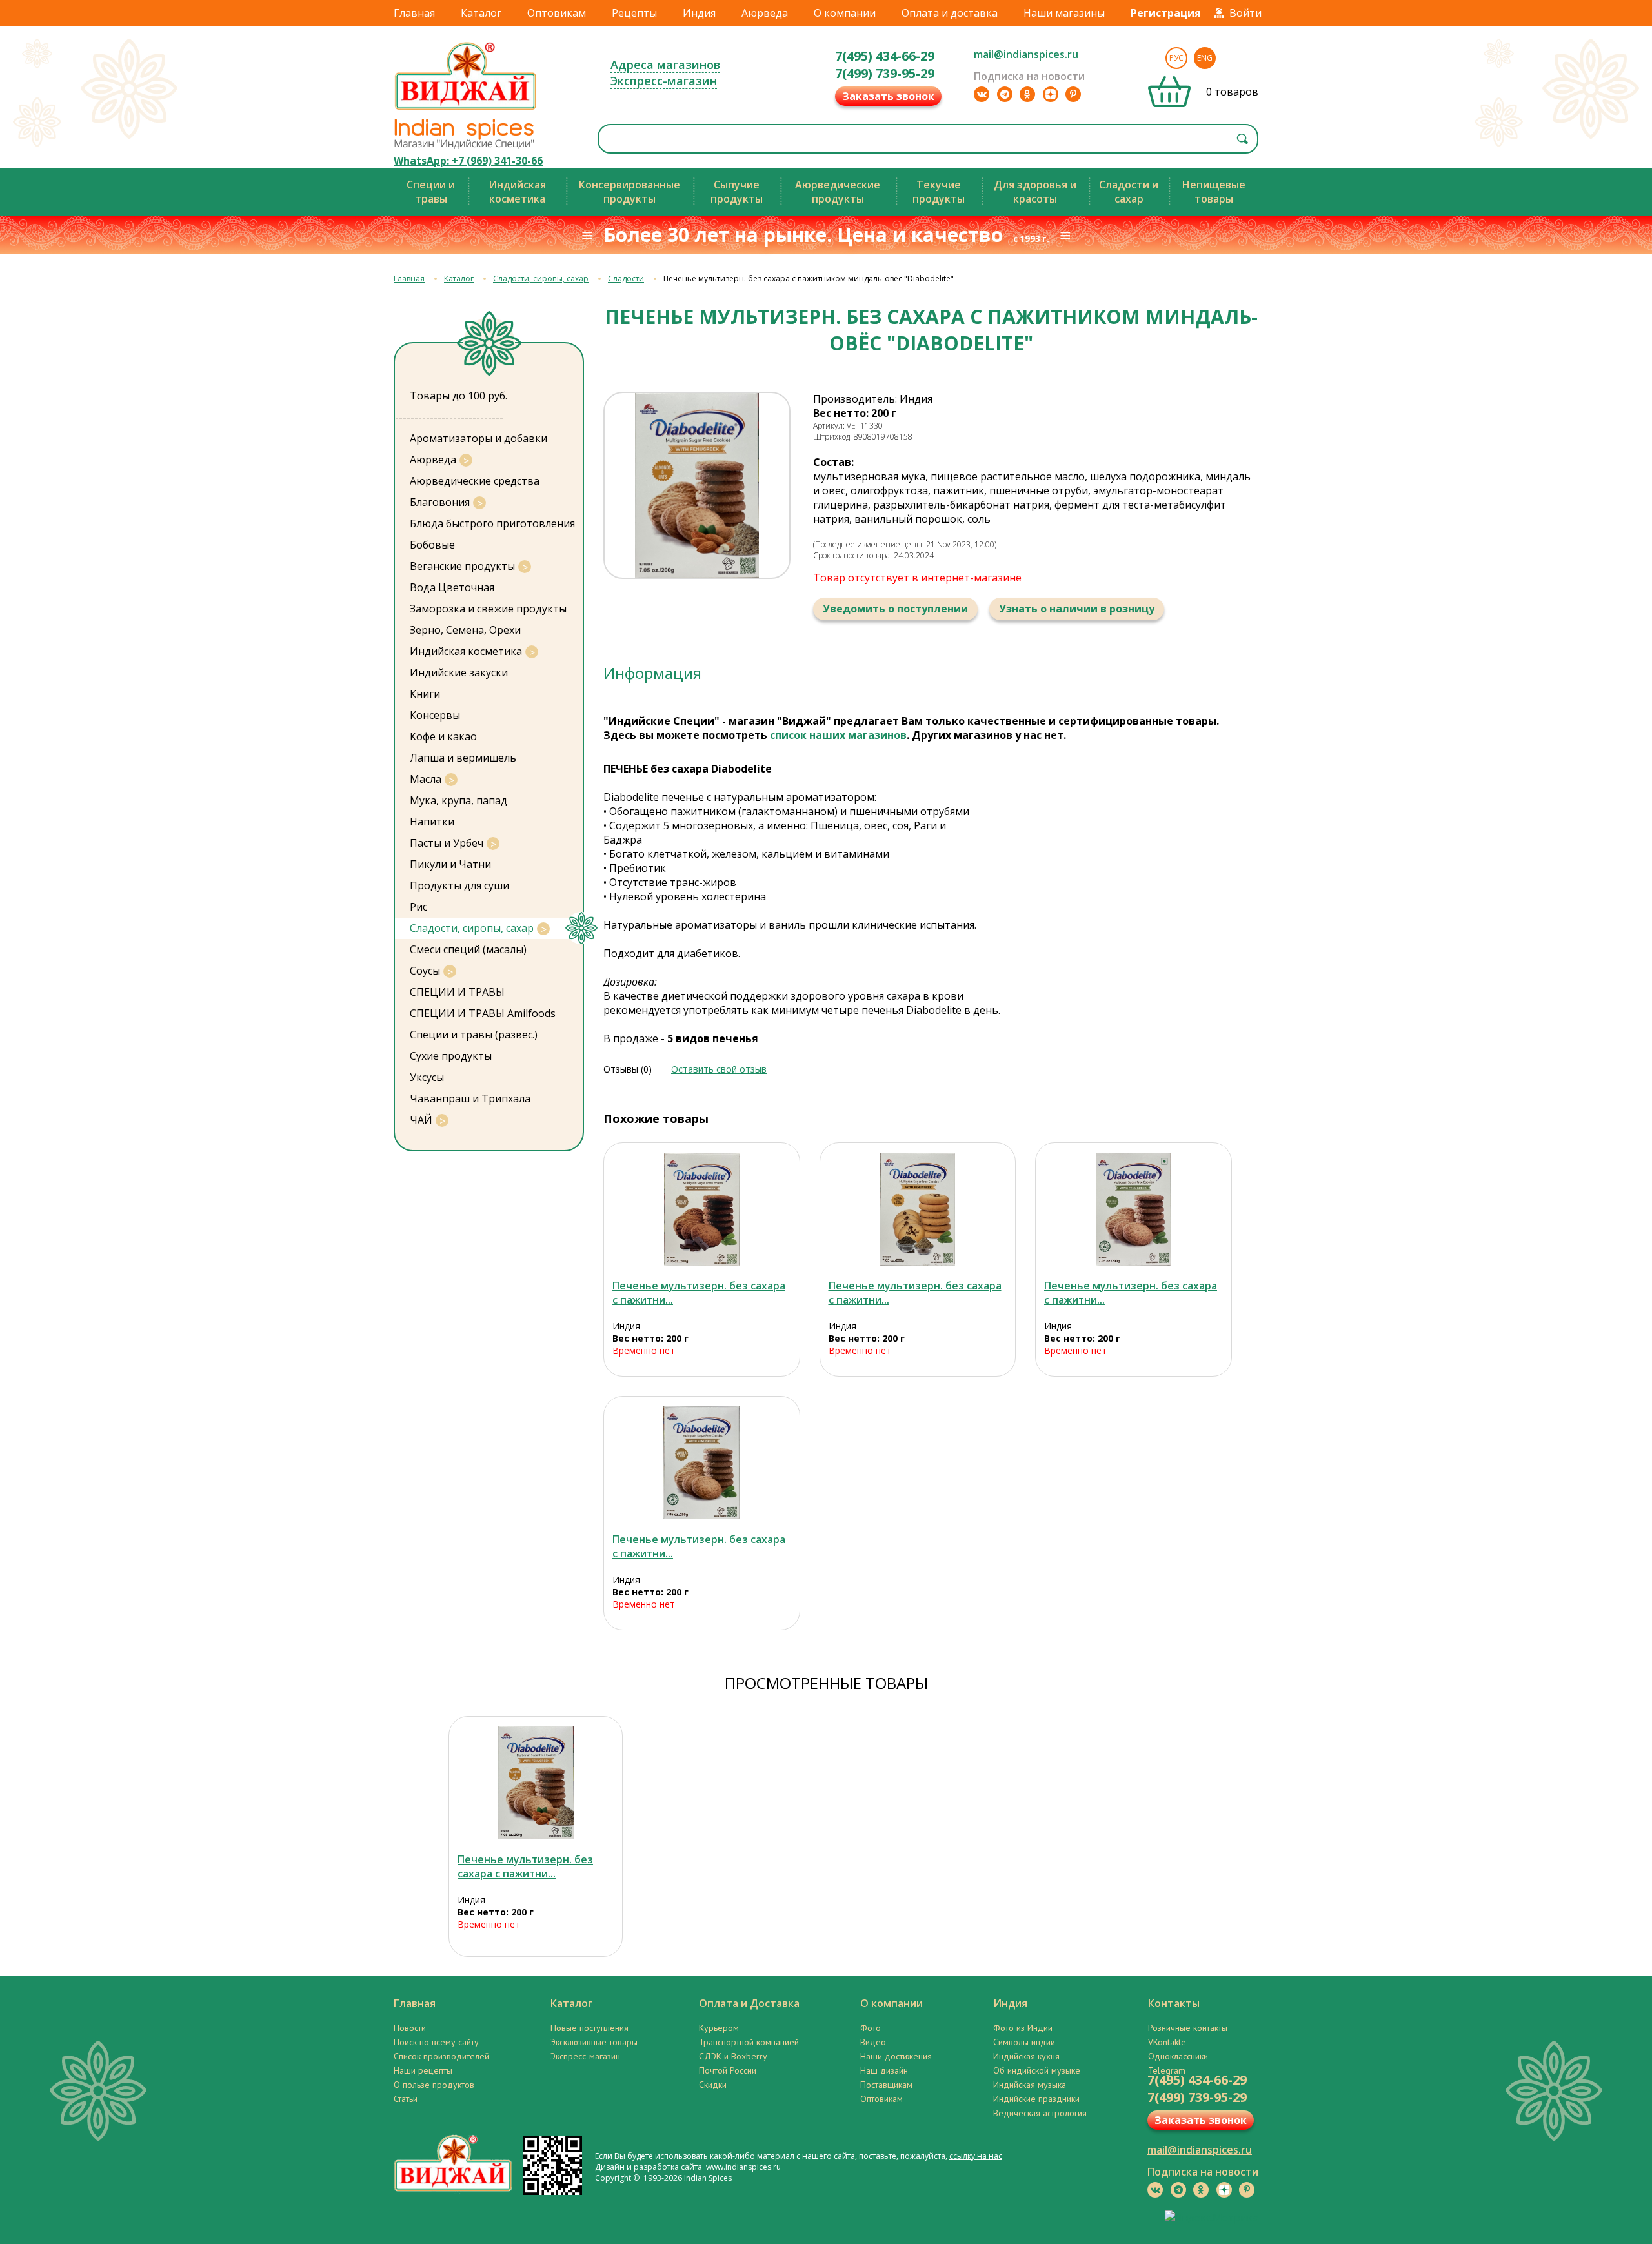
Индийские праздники (1036, 2099)
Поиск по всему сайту (436, 2042)
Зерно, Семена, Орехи (465, 630)
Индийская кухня (1026, 2056)
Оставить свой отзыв (719, 1069)
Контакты (1174, 2003)
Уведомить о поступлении (895, 609)
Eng (1205, 58)
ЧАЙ (421, 1120)
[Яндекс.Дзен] (1051, 94)
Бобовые (432, 545)
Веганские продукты (462, 566)
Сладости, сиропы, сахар (541, 278)
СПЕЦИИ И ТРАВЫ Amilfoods (483, 1013)
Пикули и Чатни (450, 864)
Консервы (435, 715)
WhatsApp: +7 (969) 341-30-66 (468, 161)
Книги (425, 694)
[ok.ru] (1027, 94)
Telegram (1167, 2070)
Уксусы (427, 1077)
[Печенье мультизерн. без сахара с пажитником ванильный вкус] (702, 1463)
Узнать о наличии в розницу (1077, 609)
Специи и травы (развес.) (474, 1035)
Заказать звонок (888, 96)
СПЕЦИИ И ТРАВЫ (457, 992)
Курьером (719, 2028)
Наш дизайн (884, 2070)
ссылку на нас (976, 2156)
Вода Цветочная (452, 587)
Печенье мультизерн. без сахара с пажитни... (525, 1866)
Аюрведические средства (475, 481)
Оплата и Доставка (749, 2003)
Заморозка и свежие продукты (488, 609)
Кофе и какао (443, 736)
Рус (1176, 58)
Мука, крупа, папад (458, 800)
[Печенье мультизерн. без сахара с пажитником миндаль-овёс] (536, 1783)
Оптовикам (557, 13)
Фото (871, 2028)
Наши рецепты (423, 2070)
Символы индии (1024, 2042)
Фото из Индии (1023, 2028)
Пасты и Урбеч (447, 843)
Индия (699, 13)
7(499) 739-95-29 (885, 73)
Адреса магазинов (665, 65)
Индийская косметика (466, 651)
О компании (845, 13)
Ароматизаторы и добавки (478, 438)
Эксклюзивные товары (594, 2042)
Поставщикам (886, 2085)
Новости (410, 2028)
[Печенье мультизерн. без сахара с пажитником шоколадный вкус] (702, 1209)
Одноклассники (1178, 2056)
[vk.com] (982, 94)
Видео (873, 2042)
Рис (418, 907)
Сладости (626, 278)
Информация (652, 673)
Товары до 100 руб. (458, 396)
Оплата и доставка (950, 13)
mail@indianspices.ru (1026, 54)
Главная (414, 13)
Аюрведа (765, 13)
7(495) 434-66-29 (885, 56)
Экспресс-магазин (664, 81)
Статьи (406, 2099)
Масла (426, 779)
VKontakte (1167, 2042)
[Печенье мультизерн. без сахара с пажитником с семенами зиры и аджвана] (918, 1209)
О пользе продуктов (434, 2085)
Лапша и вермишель (463, 758)
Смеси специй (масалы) (468, 949)
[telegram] (1005, 94)
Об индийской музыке (1037, 2070)
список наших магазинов (838, 735)
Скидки (713, 2085)
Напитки (432, 822)
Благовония (440, 502)
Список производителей (441, 2056)
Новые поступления (589, 2028)
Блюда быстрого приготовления (492, 523)
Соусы (425, 971)
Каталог (481, 13)
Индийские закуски (459, 672)
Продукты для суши (459, 885)
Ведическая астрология (1040, 2113)
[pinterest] (1073, 94)
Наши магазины (1064, 13)
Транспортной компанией (749, 2042)
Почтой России (728, 2070)
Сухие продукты (451, 1056)
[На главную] (466, 109)
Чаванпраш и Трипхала (470, 1098)
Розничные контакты (1188, 2028)
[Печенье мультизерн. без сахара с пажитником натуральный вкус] (1133, 1209)
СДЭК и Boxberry (733, 2056)
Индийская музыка (1030, 2085)
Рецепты (634, 13)
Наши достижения (896, 2056)
